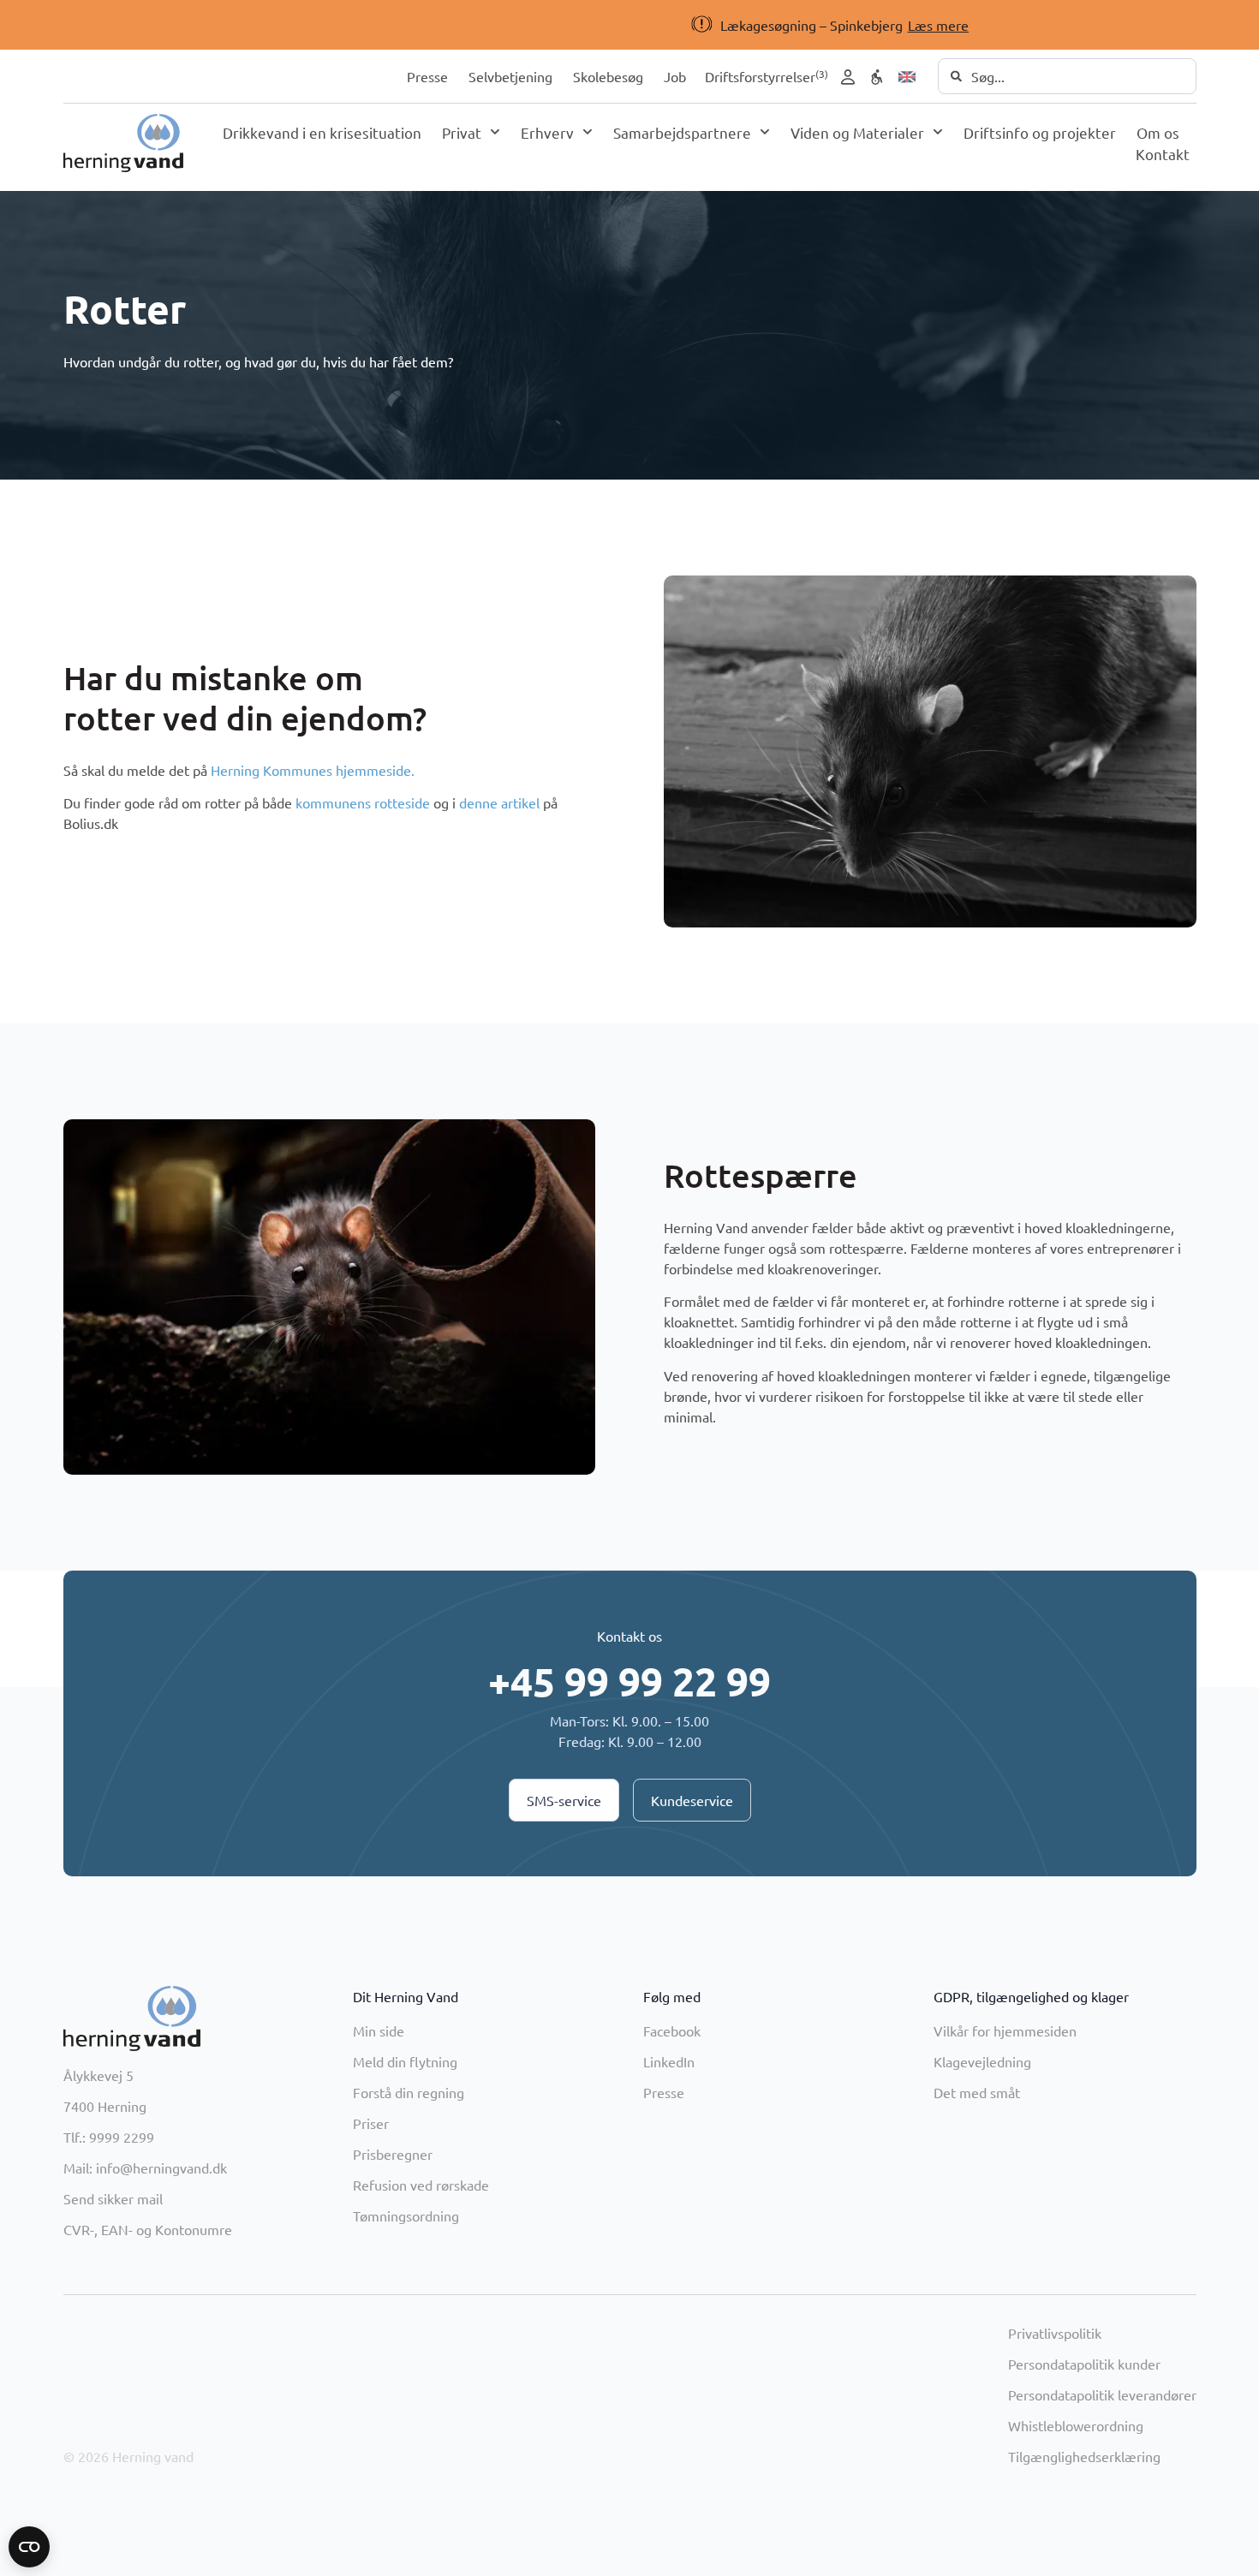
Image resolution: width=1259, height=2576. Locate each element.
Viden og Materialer (857, 132)
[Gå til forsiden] (123, 143)
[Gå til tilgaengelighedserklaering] (877, 77)
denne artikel (499, 802)
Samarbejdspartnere (682, 132)
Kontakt (1163, 154)
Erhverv (547, 132)
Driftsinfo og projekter (1040, 132)
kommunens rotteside (363, 802)
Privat (462, 132)
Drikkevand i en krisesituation (322, 132)
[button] (601, 25)
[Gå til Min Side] (848, 77)
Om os (1158, 132)
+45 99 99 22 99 (629, 1681)
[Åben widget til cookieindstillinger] (29, 2547)
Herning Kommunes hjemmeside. (313, 770)
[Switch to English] (907, 77)
